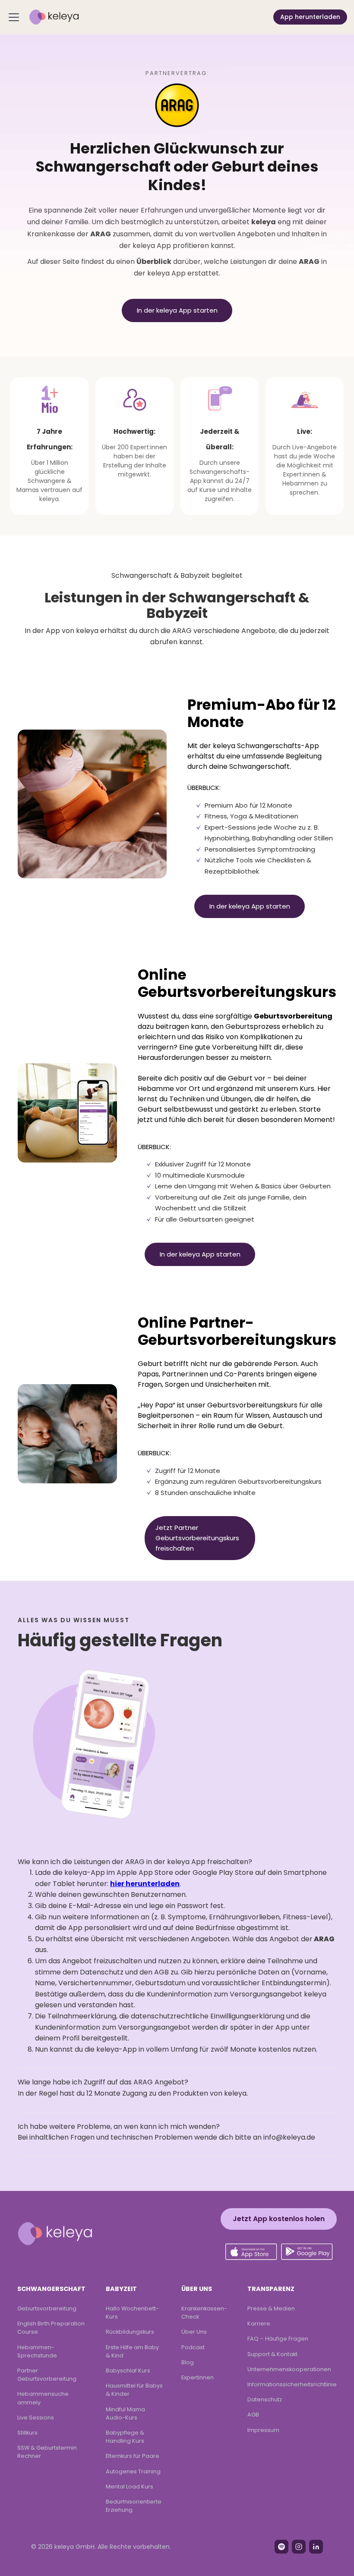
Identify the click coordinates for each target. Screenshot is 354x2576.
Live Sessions (36, 2418)
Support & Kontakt (272, 2354)
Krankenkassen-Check (204, 2313)
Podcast (193, 2347)
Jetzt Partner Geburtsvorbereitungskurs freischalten (197, 1538)
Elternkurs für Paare (133, 2456)
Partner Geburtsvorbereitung (47, 2375)
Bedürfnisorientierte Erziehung (134, 2506)
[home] (54, 17)
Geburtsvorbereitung (47, 2308)
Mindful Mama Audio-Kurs (125, 2413)
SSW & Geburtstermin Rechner (47, 2452)
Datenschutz (265, 2399)
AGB (253, 2415)
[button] (16, 17)
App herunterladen (310, 17)
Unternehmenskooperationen (289, 2369)
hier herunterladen (145, 1884)
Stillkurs (27, 2433)
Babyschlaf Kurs (128, 2371)
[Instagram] (299, 2547)
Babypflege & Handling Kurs (125, 2437)
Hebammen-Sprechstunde (37, 2351)
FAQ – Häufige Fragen (278, 2339)
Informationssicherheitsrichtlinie (292, 2384)
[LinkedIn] (316, 2547)
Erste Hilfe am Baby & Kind (132, 2351)
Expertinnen (198, 2377)
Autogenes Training (133, 2471)
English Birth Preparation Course (51, 2328)
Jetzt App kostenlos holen (279, 2219)
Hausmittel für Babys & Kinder (134, 2390)
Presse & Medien (271, 2308)
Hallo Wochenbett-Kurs (132, 2313)
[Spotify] (281, 2547)
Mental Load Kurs (130, 2487)
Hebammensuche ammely (43, 2398)
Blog (188, 2362)
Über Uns (194, 2332)
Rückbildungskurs (130, 2332)
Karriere (259, 2324)
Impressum (263, 2430)
